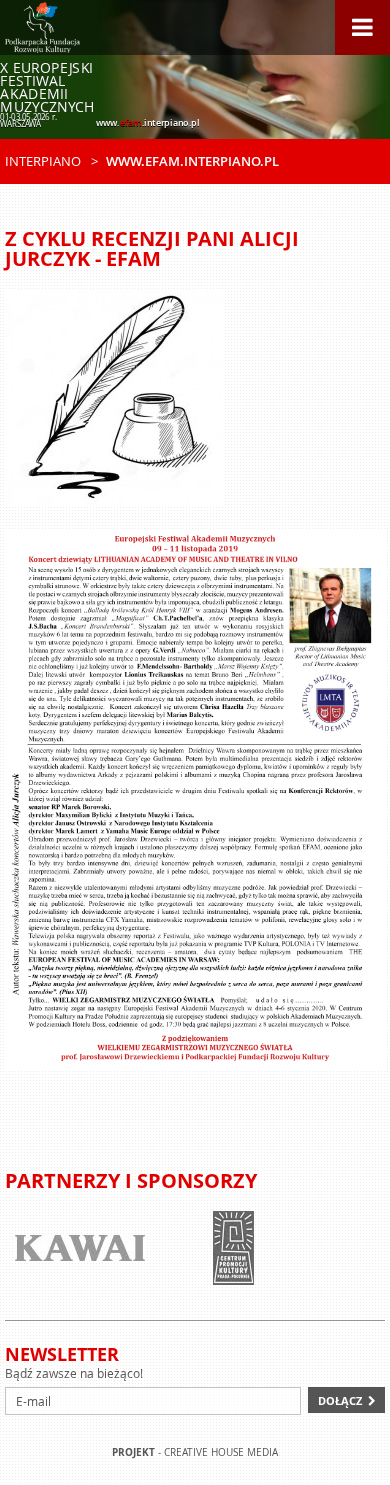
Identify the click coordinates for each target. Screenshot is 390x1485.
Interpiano (43, 161)
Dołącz (340, 1400)
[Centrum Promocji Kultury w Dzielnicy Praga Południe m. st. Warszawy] (176, 1248)
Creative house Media (221, 1452)
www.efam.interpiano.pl (192, 161)
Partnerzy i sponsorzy (131, 1180)
